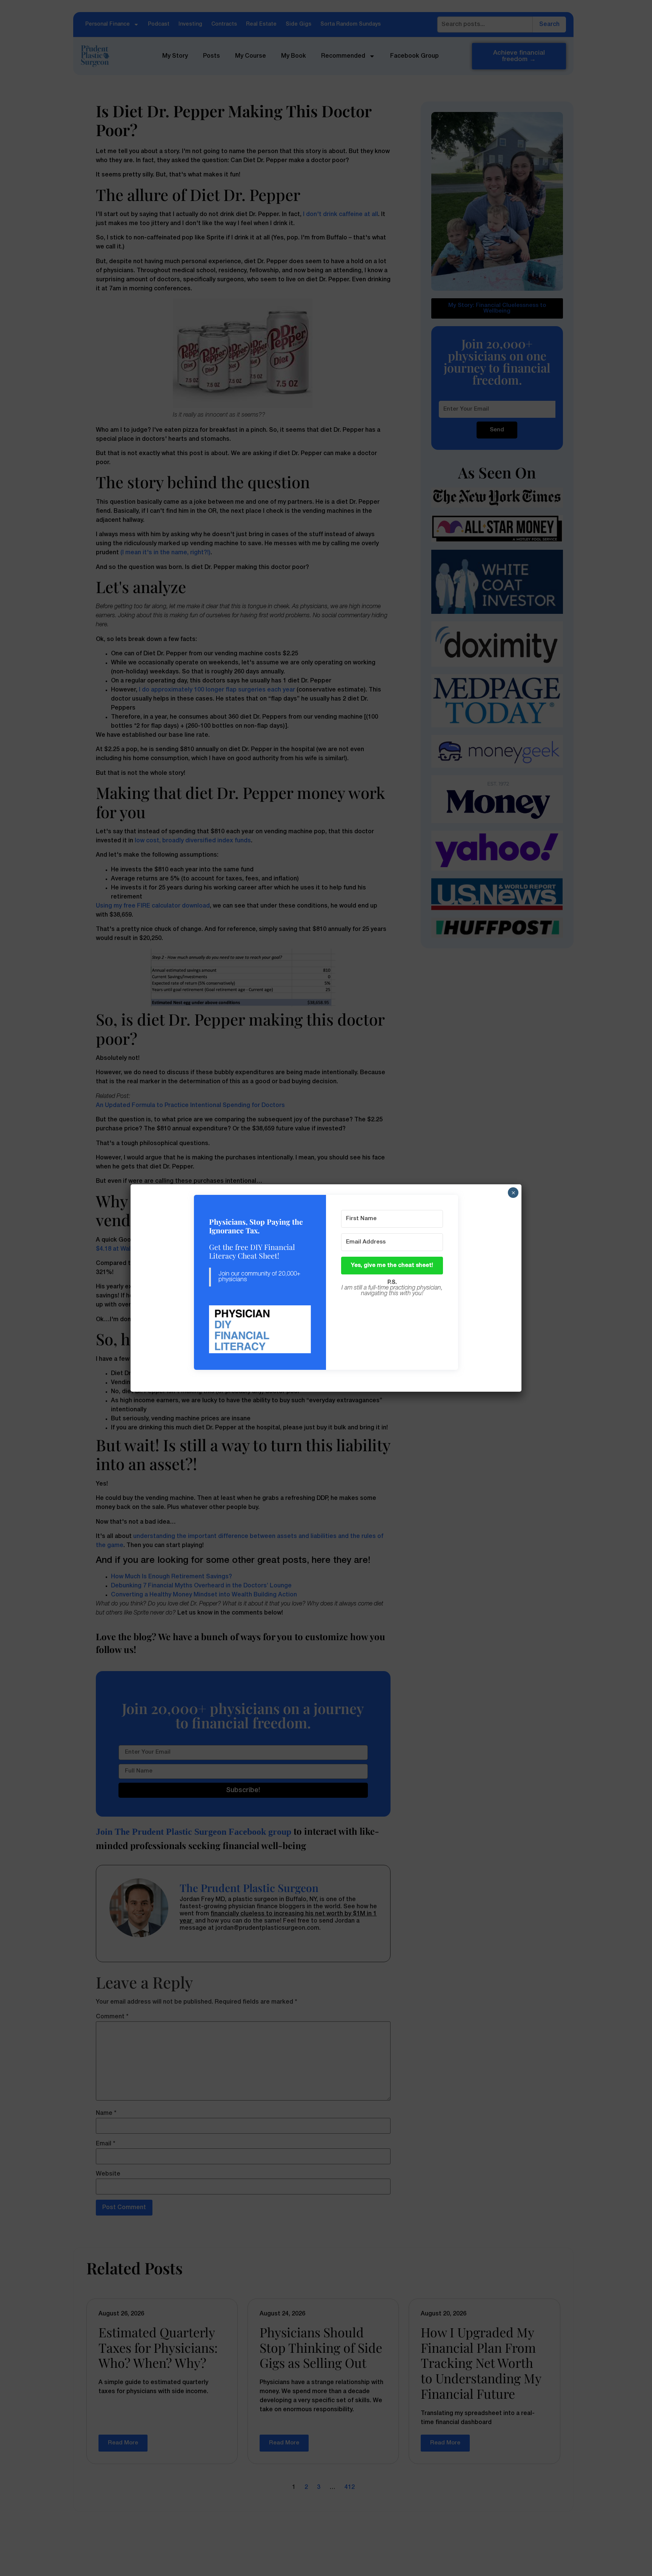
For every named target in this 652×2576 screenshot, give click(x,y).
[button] (260, 1330)
